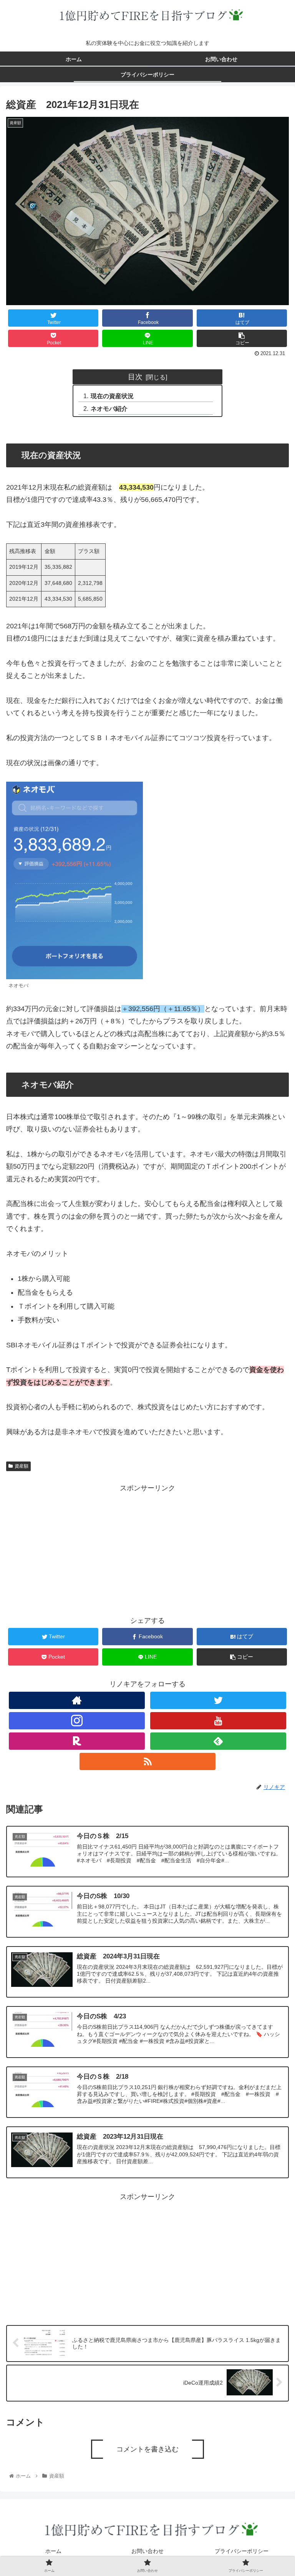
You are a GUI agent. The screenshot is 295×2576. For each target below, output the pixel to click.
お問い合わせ (147, 2551)
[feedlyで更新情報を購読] (218, 1741)
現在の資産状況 (112, 396)
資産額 (22, 1466)
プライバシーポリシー (242, 2551)
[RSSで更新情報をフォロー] (147, 1761)
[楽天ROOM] (77, 1741)
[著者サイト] (77, 1700)
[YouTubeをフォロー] (218, 1721)
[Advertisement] (147, 1548)
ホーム (53, 2551)
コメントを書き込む (147, 2449)
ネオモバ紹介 (109, 409)
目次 (135, 377)
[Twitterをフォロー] (218, 1700)
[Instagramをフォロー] (77, 1721)
